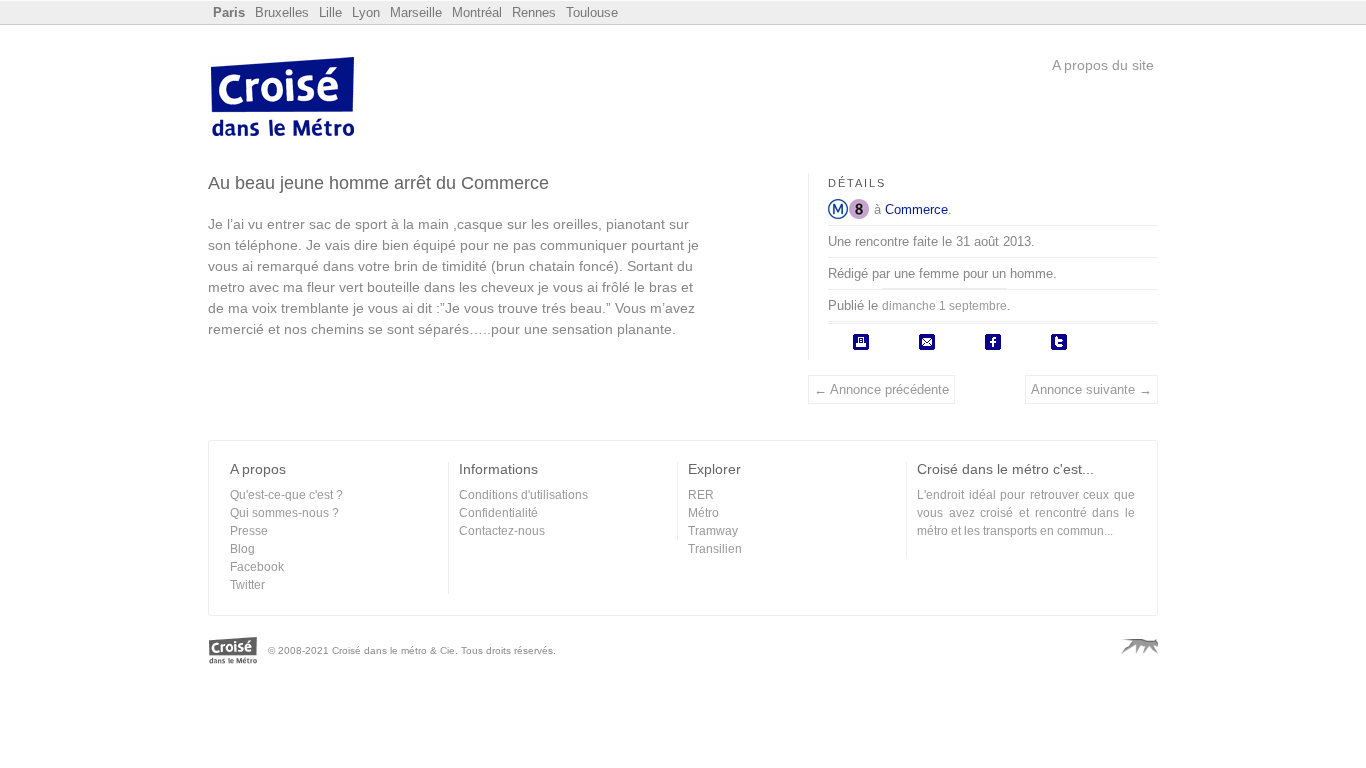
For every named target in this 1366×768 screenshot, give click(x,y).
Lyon (366, 12)
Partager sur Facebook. (993, 342)
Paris (229, 12)
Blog (242, 549)
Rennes (534, 12)
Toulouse (592, 12)
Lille (330, 12)
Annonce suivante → (1091, 389)
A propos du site (1103, 65)
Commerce (916, 209)
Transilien (715, 549)
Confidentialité (498, 513)
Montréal (477, 12)
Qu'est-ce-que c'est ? (286, 495)
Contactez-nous (502, 531)
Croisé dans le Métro (283, 99)
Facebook (257, 567)
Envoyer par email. (927, 342)
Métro (838, 209)
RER (701, 495)
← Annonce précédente (881, 389)
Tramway (713, 531)
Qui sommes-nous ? (284, 513)
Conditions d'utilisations (523, 495)
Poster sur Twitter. (1059, 342)
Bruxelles (282, 12)
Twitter (247, 585)
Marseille (416, 12)
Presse (249, 531)
